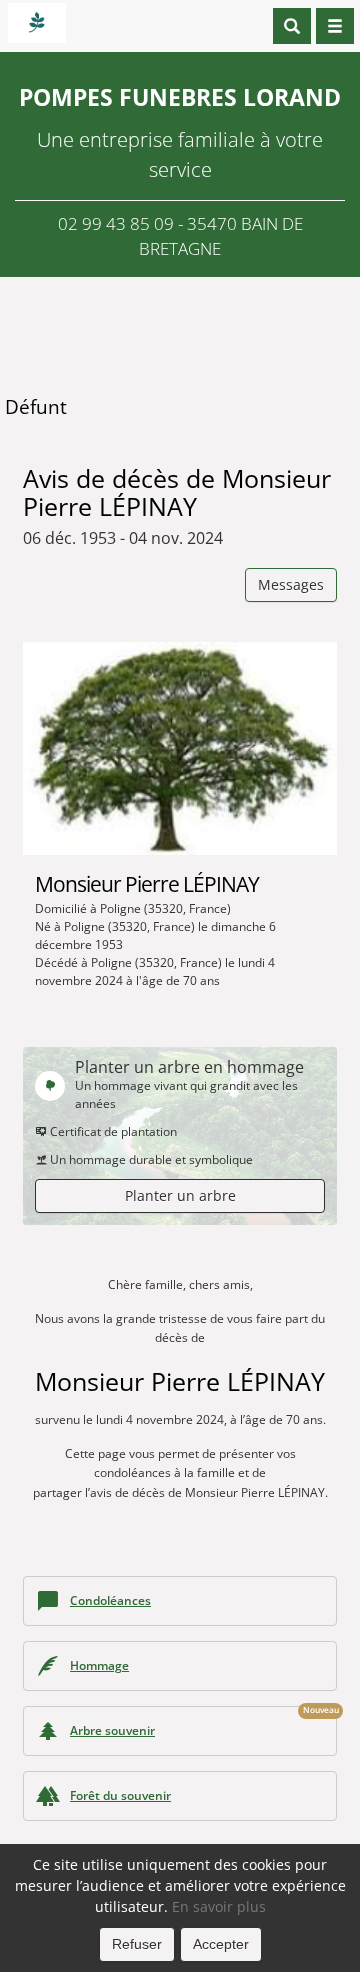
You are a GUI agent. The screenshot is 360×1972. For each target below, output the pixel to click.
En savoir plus (219, 1906)
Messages (291, 584)
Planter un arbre (180, 1195)
